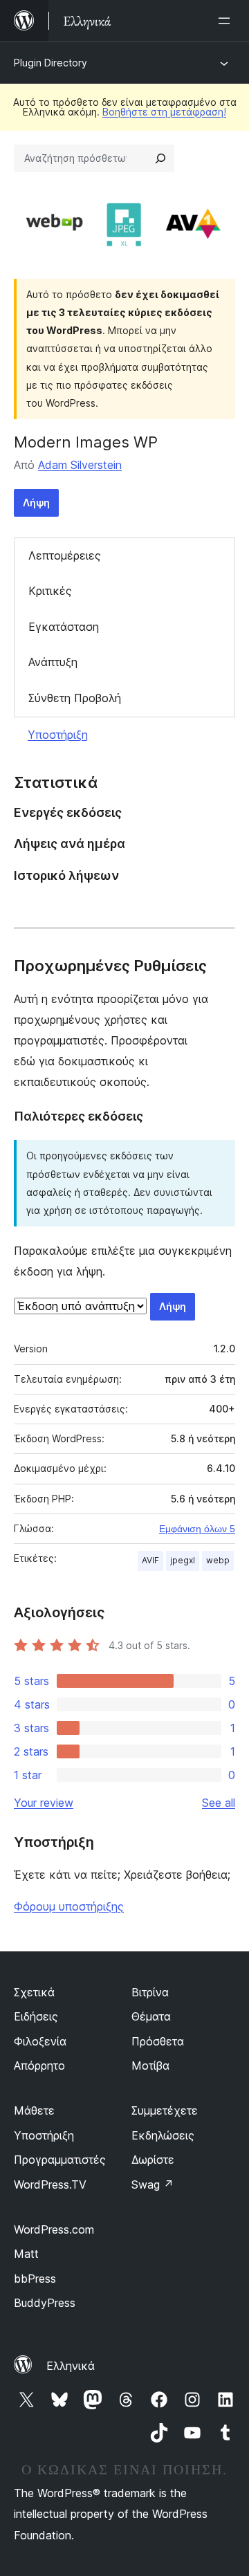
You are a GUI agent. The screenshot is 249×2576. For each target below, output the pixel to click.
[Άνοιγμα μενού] (227, 21)
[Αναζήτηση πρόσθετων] (160, 158)
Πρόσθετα (158, 2041)
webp (218, 1560)
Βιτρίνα (150, 1992)
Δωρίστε (153, 2160)
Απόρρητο (39, 2066)
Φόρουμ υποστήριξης (69, 1906)
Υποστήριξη (58, 735)
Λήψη (36, 503)
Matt (26, 2254)
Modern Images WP (86, 442)
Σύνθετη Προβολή (75, 698)
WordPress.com (54, 2229)
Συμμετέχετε (165, 2110)
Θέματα (151, 2016)
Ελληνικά (71, 2366)
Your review (44, 1803)
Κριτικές (50, 591)
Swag (153, 2184)
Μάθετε (34, 2110)
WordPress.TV (50, 2184)
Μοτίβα (150, 2066)
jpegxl (183, 1560)
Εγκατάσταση (64, 627)
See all (219, 1803)
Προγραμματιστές (60, 2160)
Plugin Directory (50, 63)
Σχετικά (34, 1992)
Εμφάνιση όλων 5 (197, 1529)
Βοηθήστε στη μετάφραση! (164, 112)
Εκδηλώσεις (163, 2135)
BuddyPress (45, 2303)
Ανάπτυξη (53, 662)
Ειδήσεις (36, 2016)
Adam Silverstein (80, 465)
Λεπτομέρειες (65, 555)
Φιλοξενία (40, 2041)
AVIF (150, 1560)
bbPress (35, 2279)
